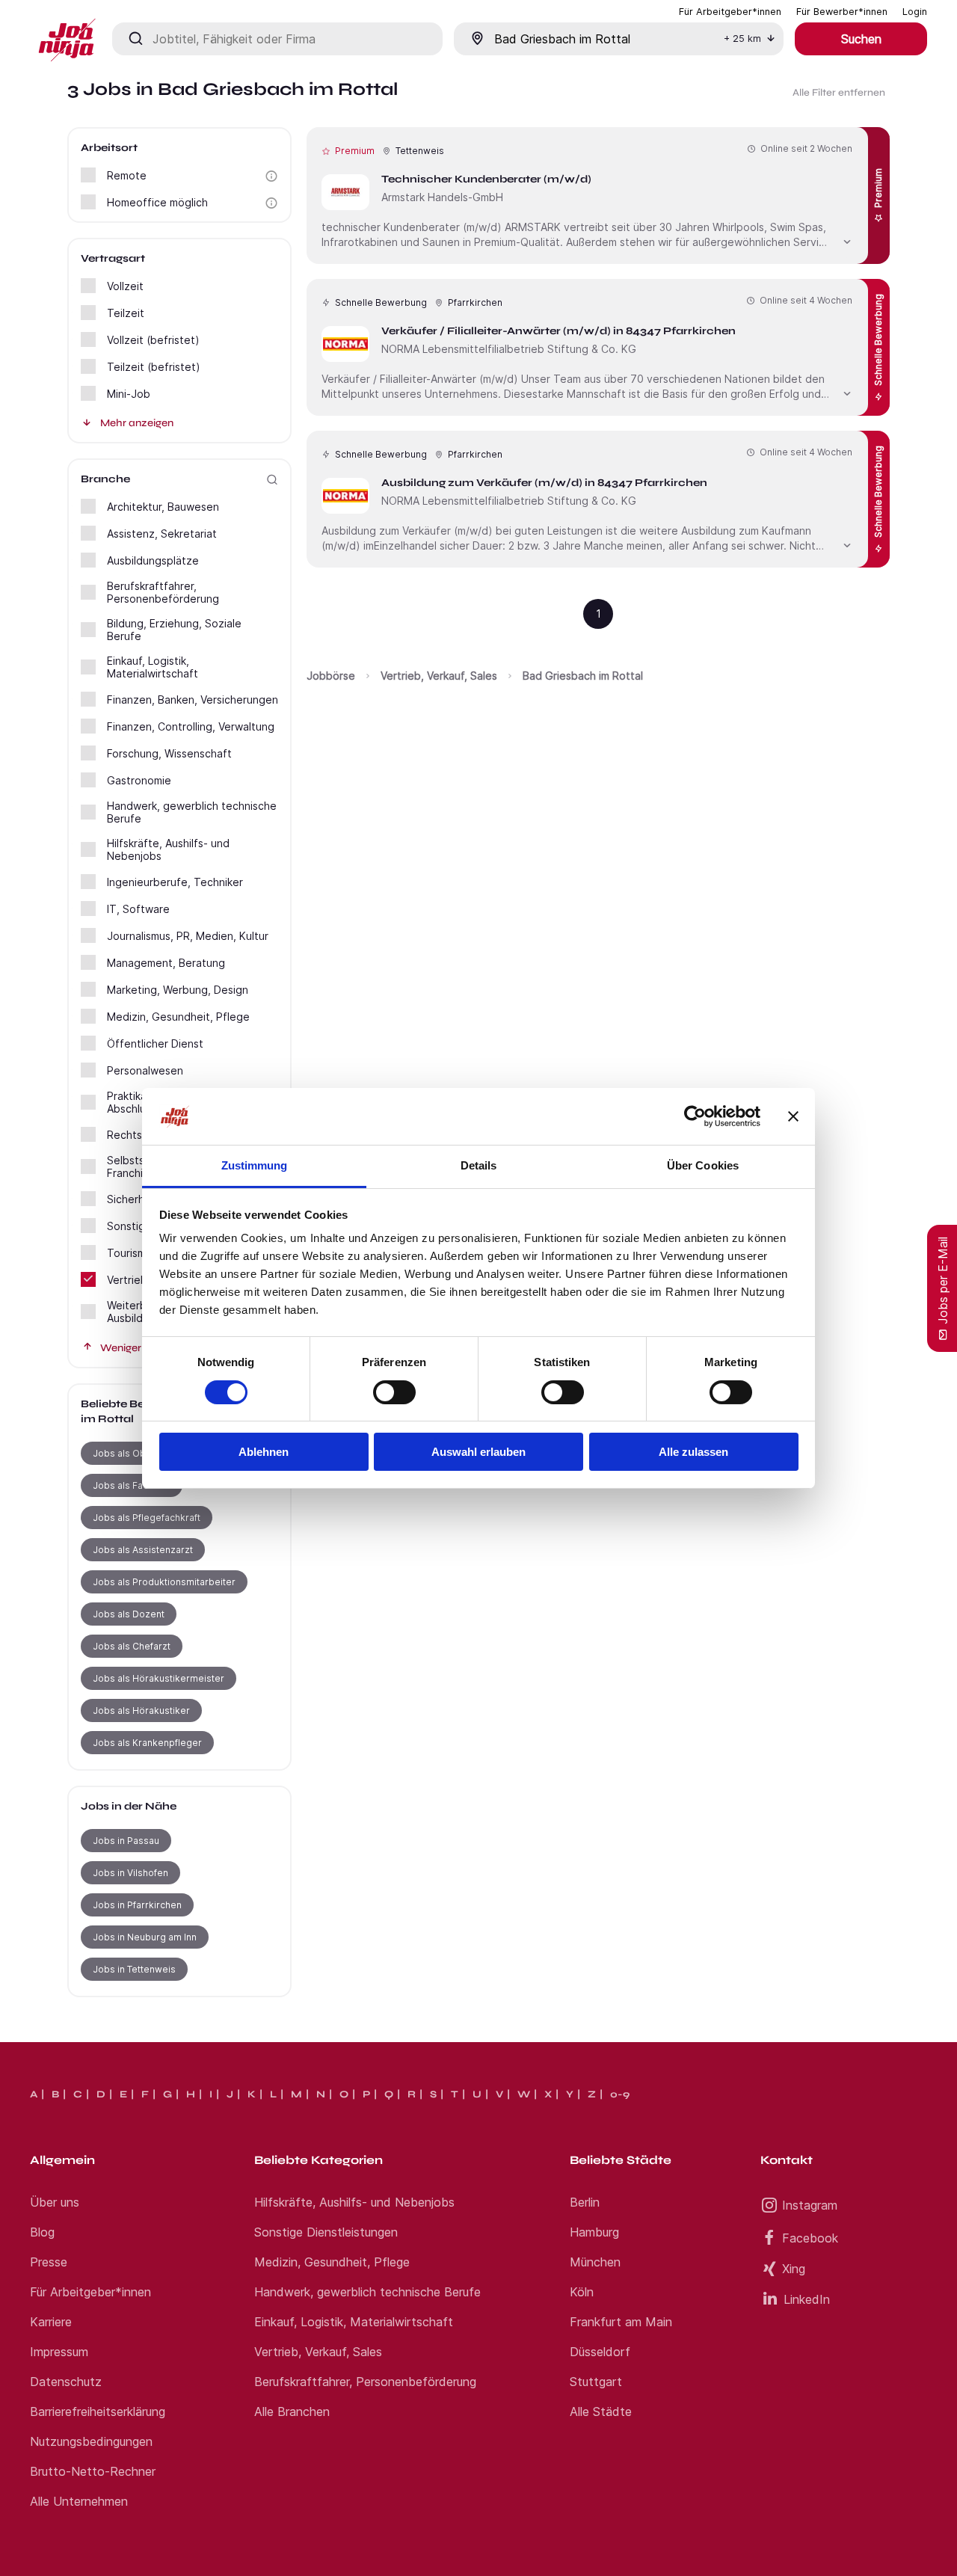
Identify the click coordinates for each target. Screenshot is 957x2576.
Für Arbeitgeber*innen (90, 2292)
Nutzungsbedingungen (91, 2441)
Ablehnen (264, 1452)
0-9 (620, 2094)
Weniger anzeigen (144, 1348)
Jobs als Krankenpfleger (147, 1743)
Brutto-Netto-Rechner (93, 2471)
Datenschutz (66, 2382)
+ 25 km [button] (742, 39)
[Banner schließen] (793, 1116)
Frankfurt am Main (621, 2322)
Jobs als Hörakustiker (141, 1710)
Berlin (585, 2202)
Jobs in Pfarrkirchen (137, 1905)
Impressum (59, 2352)
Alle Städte (601, 2411)
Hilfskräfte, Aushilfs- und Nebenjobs (354, 2202)
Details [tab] (479, 1165)
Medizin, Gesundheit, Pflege (332, 2262)
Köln (582, 2292)
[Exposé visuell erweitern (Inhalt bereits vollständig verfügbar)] (847, 240)
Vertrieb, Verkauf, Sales (439, 676)
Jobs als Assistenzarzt (143, 1550)
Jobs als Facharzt (132, 1485)
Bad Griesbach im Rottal (583, 676)
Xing (794, 2269)
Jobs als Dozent (129, 1614)
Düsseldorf (600, 2352)
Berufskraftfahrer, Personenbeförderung (365, 2382)
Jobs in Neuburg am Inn (145, 1937)
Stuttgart (596, 2382)
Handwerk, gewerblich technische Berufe (367, 2292)
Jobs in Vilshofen (130, 1873)
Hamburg (594, 2232)
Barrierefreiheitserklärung (98, 2411)
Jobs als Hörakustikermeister (159, 1678)
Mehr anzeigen (137, 423)
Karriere (51, 2322)
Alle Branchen (292, 2411)
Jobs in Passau (126, 1841)
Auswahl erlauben (478, 1452)
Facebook (810, 2238)
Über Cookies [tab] (703, 1165)
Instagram (810, 2205)
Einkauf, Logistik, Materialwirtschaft (354, 2322)
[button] (271, 176)
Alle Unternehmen (79, 2501)
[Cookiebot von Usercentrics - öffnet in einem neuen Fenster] (695, 1116)
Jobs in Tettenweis (134, 1969)
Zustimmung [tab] (255, 1165)
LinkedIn (807, 2299)
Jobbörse (331, 676)
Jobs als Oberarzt (133, 1453)
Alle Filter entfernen (839, 93)
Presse (49, 2262)
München (595, 2262)
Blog (42, 2232)
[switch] (394, 1392)
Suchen (861, 39)
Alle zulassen (693, 1452)
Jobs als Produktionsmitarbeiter (164, 1582)
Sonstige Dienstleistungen (326, 2232)
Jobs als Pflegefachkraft (147, 1518)
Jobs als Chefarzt (132, 1646)
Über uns (55, 2202)
